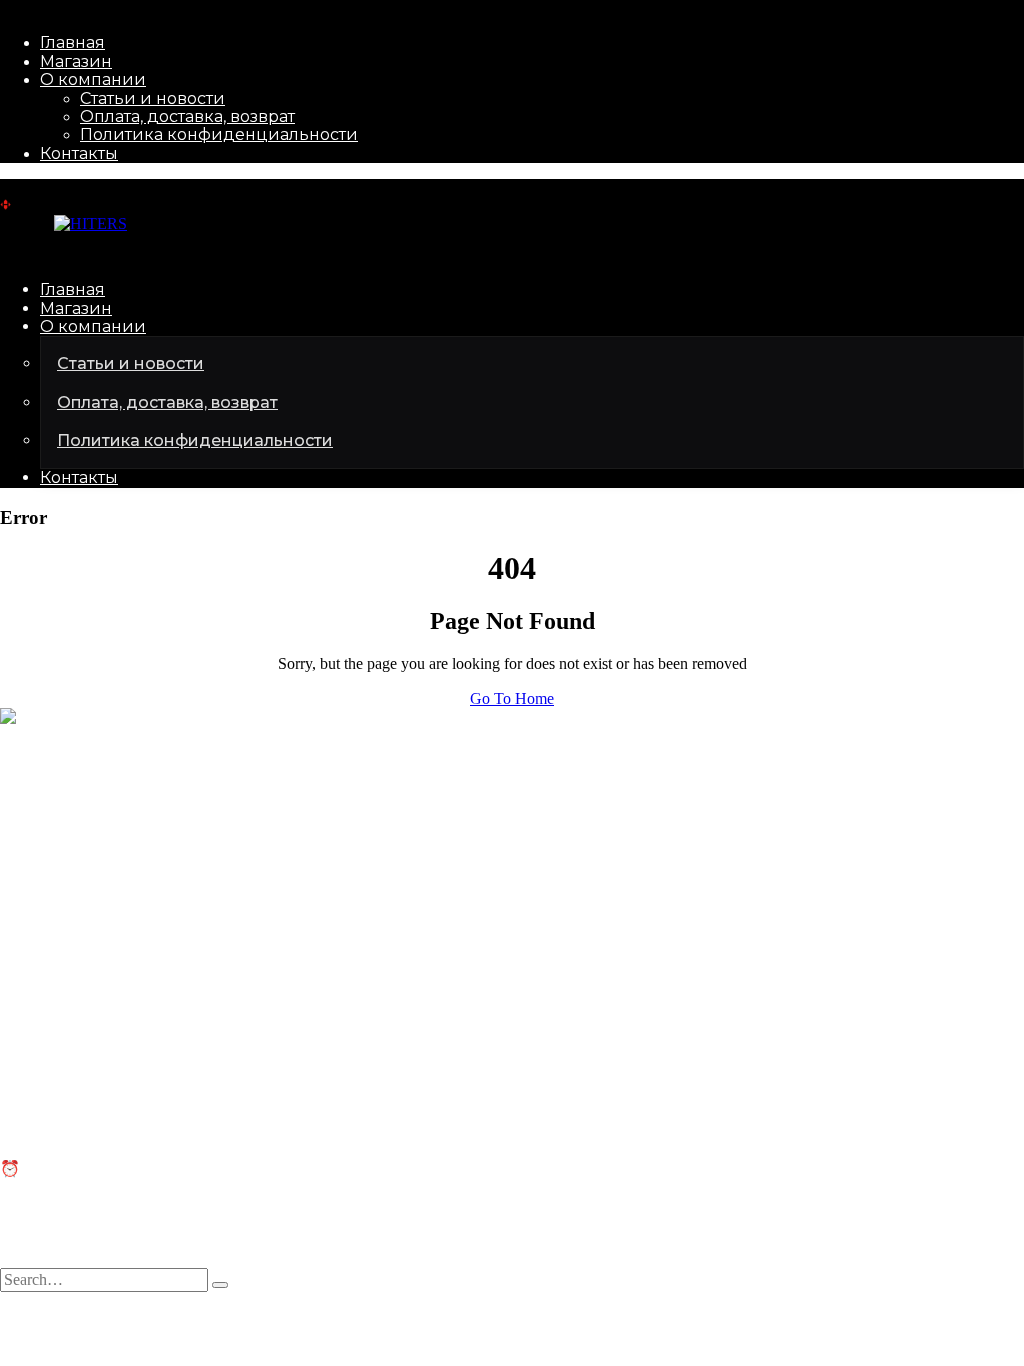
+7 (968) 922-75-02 (62, 819)
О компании (93, 79)
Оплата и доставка (63, 1088)
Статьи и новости (152, 98)
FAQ (16, 1070)
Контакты (79, 153)
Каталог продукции (67, 917)
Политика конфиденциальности (219, 134)
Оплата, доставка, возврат (187, 116)
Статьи (24, 1051)
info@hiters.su (46, 785)
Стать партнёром (58, 935)
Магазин (76, 61)
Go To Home (512, 698)
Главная (72, 42)
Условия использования (321, 1319)
